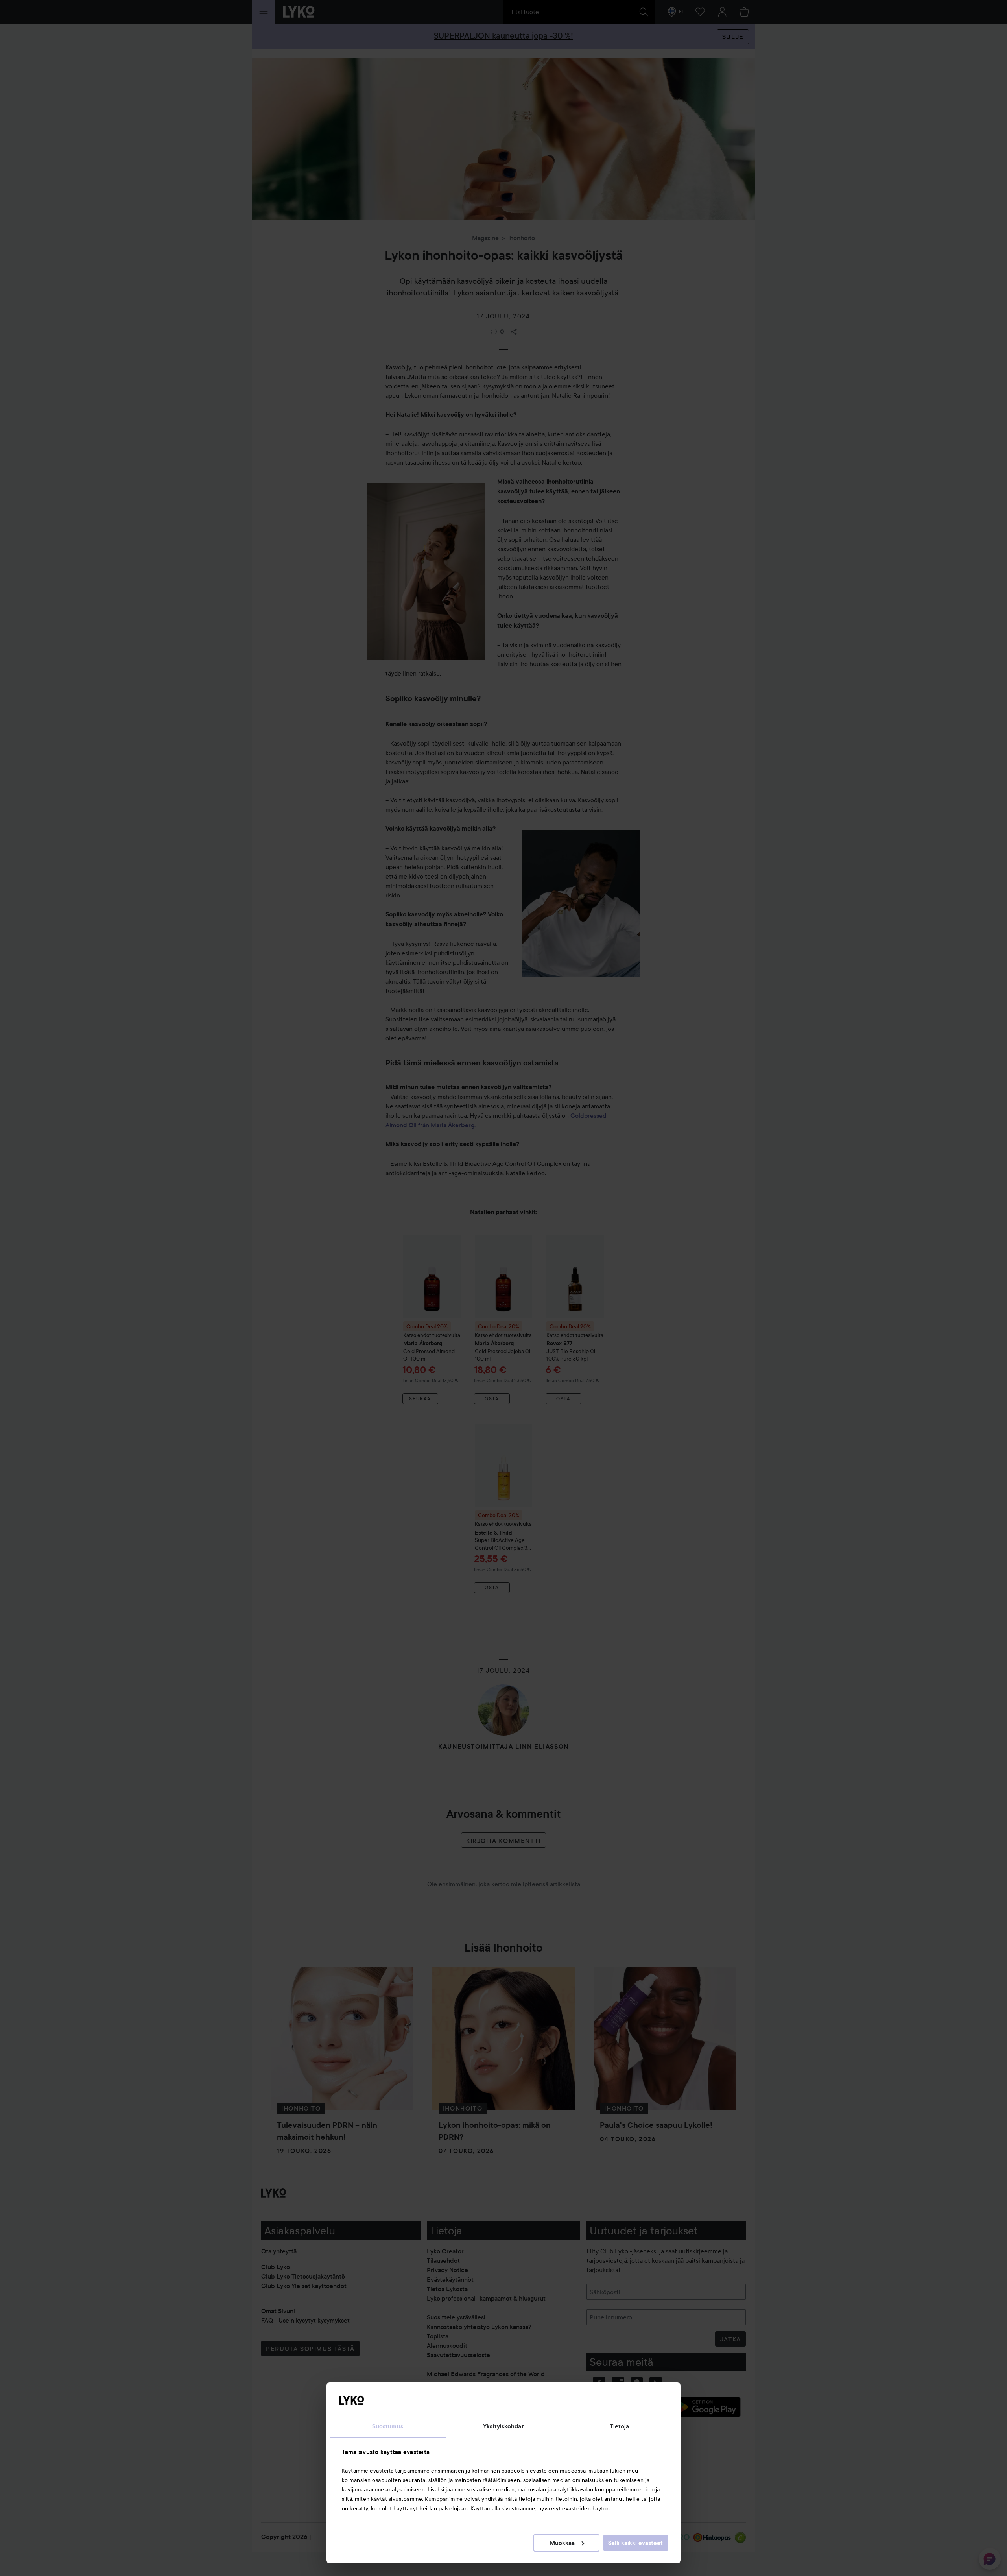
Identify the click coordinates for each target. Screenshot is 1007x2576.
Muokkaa (562, 2543)
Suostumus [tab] (388, 2426)
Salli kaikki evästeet (635, 2543)
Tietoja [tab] (620, 2426)
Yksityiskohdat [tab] (503, 2426)
